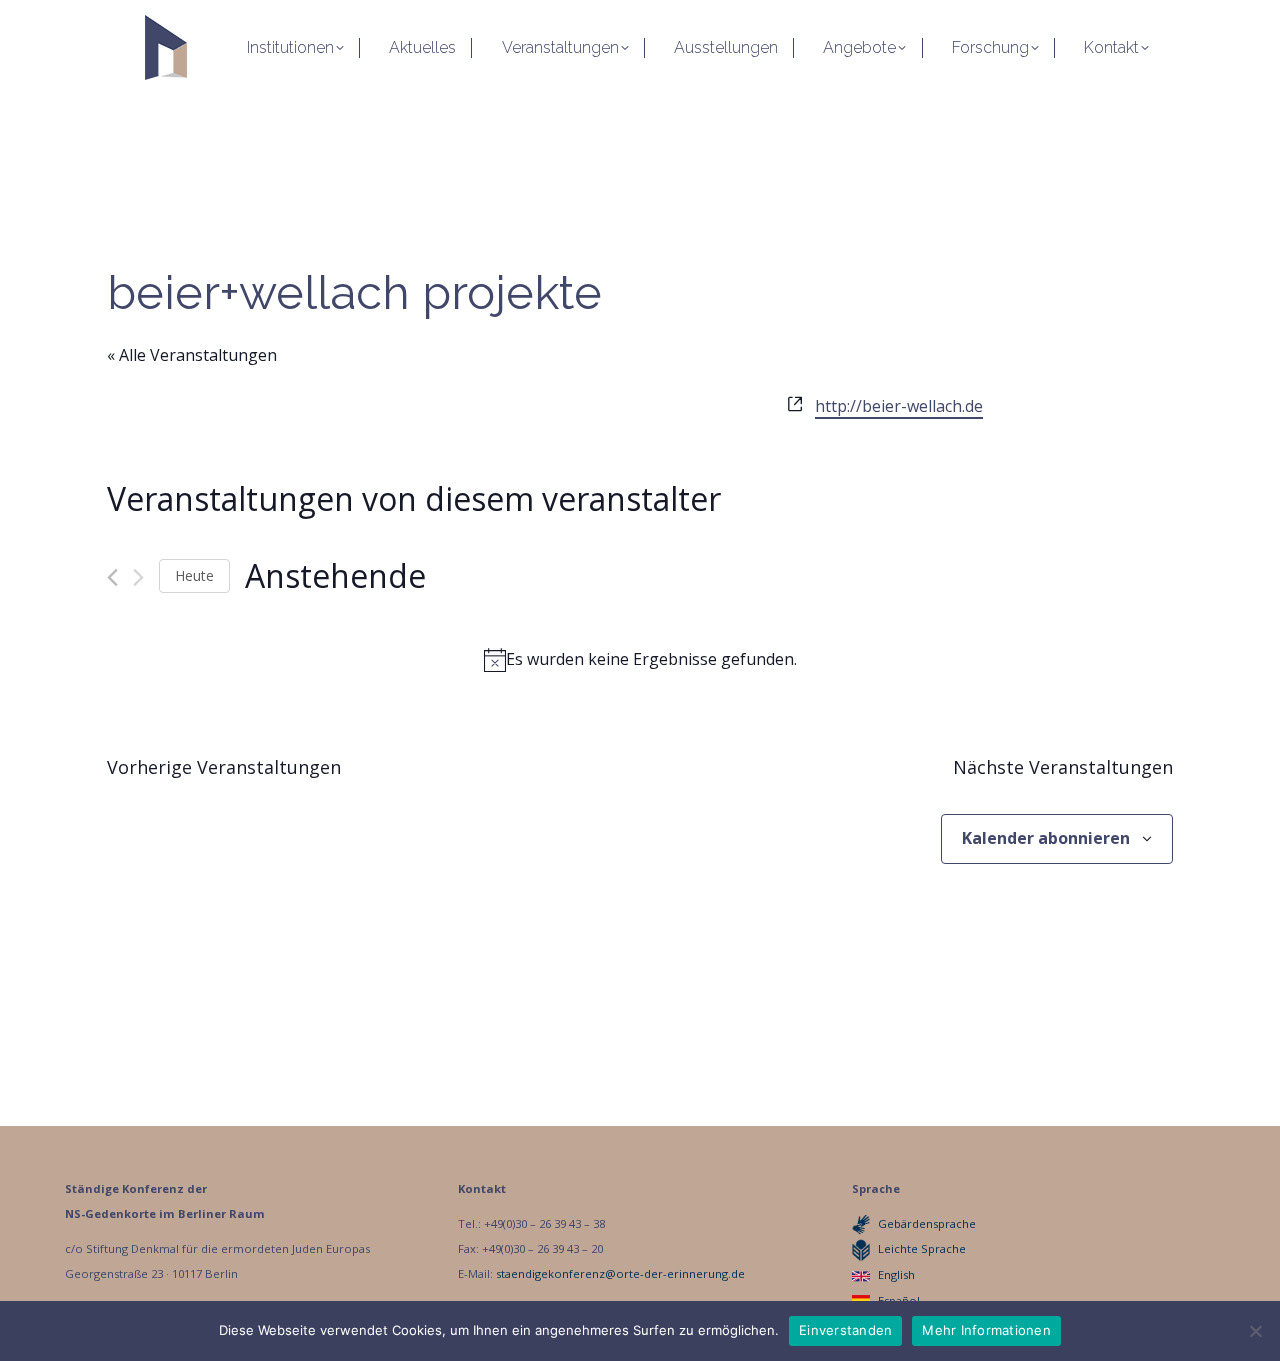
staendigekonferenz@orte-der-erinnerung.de (620, 1273)
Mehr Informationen (986, 1330)
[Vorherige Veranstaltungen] (112, 577)
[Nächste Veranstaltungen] (138, 577)
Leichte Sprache (922, 1248)
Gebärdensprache (927, 1223)
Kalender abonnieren (1046, 838)
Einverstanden (845, 1330)
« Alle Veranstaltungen (192, 355)
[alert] (640, 660)
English (896, 1274)
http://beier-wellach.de (899, 406)
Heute (194, 575)
